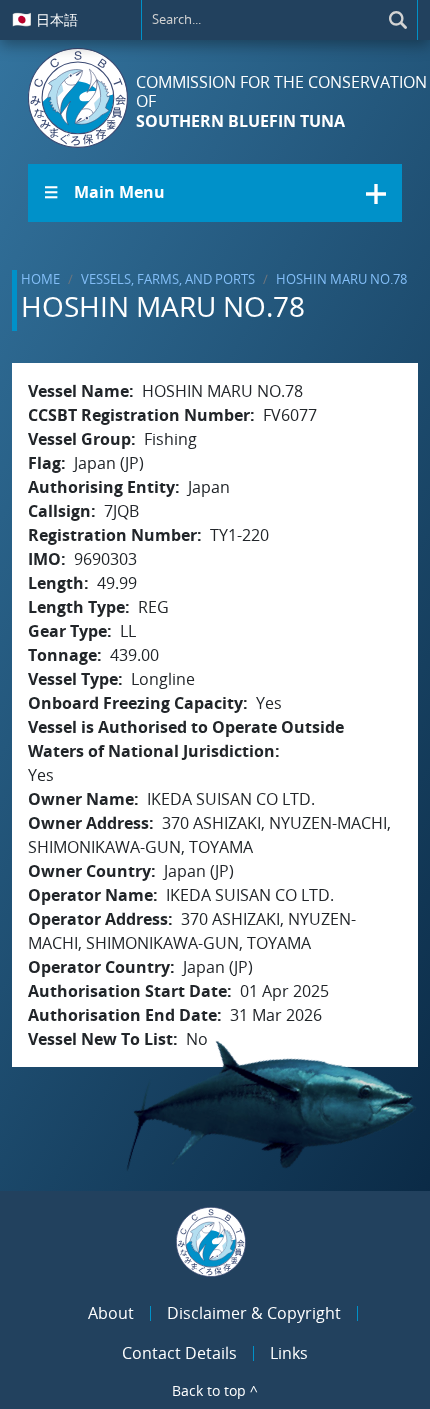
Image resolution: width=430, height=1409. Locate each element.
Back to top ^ (215, 1390)
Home (40, 279)
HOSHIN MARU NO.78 (341, 279)
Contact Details (179, 1353)
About (111, 1313)
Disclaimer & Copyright (254, 1313)
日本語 (45, 19)
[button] (215, 193)
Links (289, 1353)
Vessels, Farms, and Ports (168, 279)
